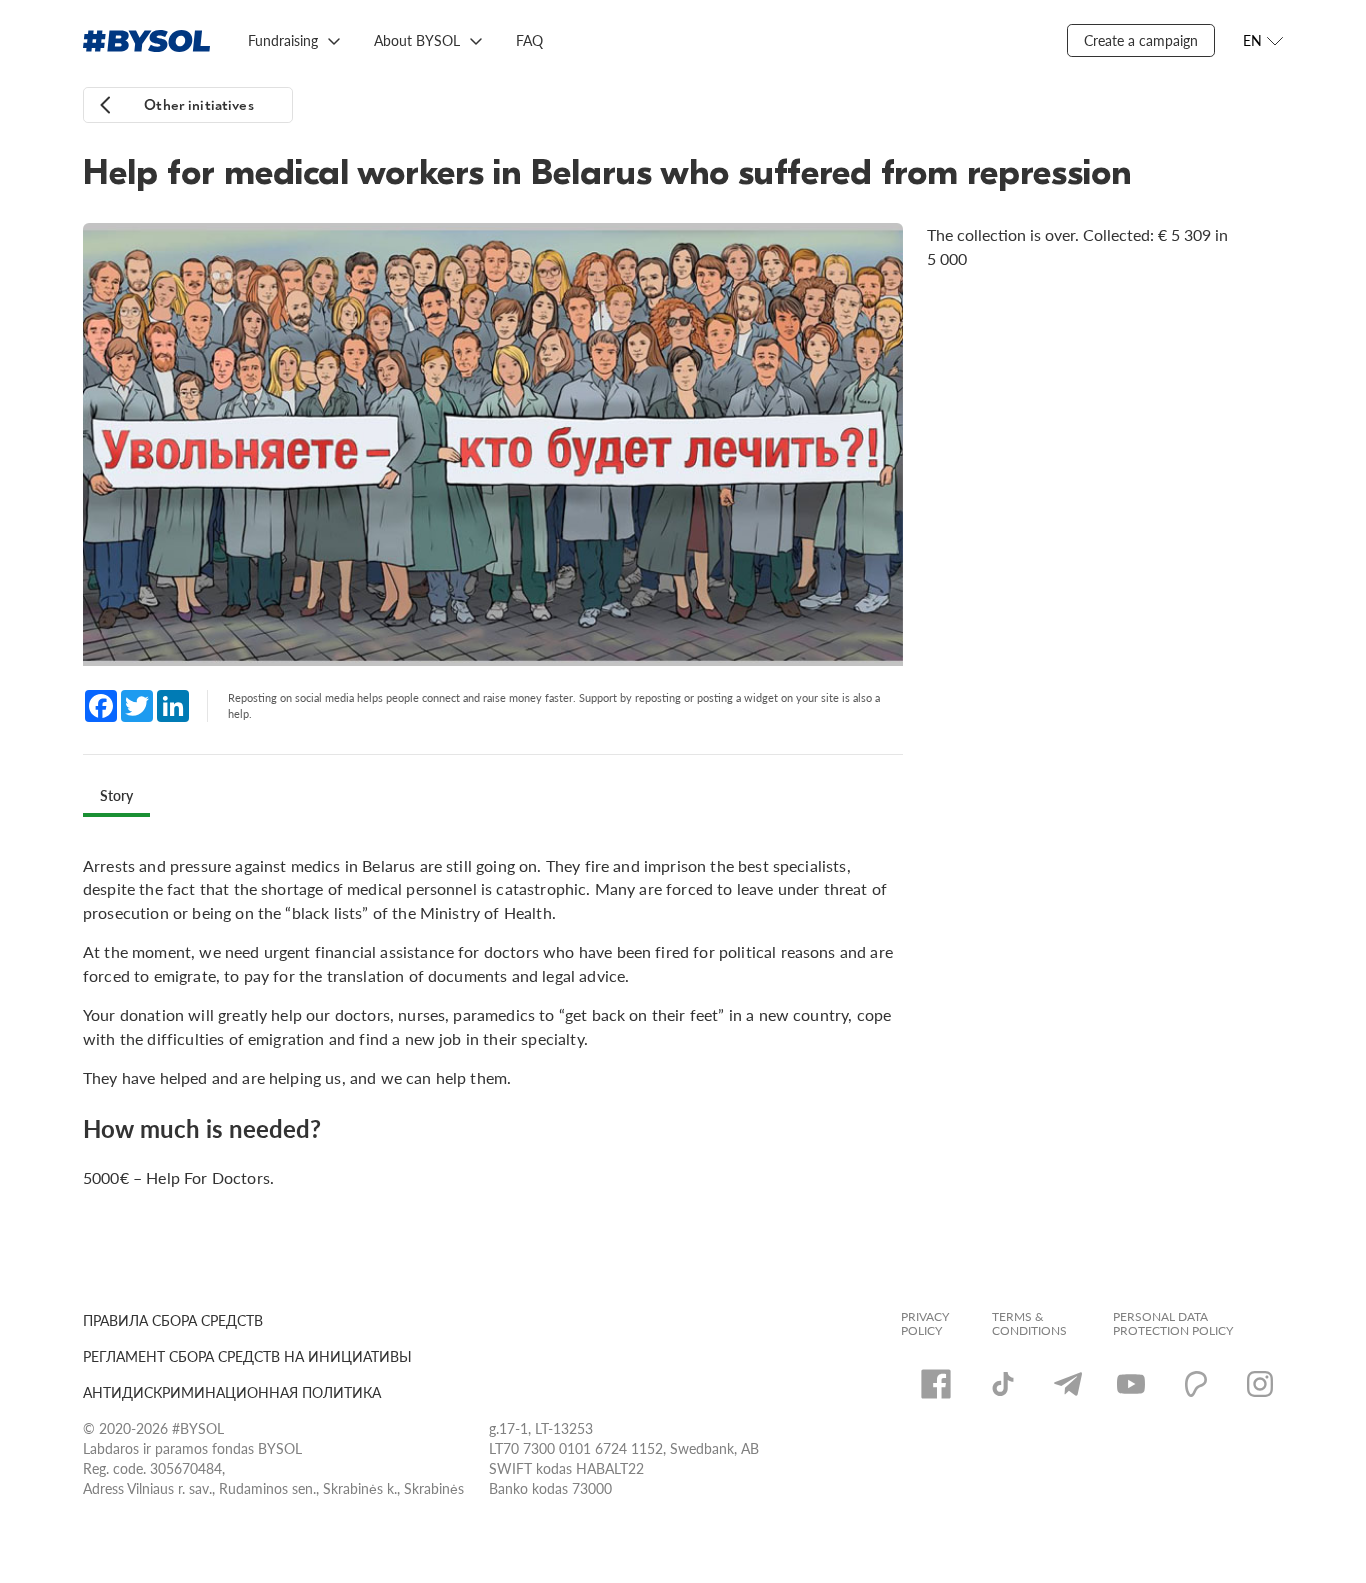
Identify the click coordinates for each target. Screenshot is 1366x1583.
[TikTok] (1003, 1384)
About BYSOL (417, 40)
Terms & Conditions (1029, 1324)
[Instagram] (1260, 1384)
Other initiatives (199, 105)
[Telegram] (1068, 1384)
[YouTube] (1131, 1384)
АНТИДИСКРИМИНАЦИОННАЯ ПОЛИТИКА (232, 1392)
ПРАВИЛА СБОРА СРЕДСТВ (173, 1320)
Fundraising (283, 40)
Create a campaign (1141, 40)
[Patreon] (1196, 1384)
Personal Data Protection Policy (1173, 1324)
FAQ (529, 40)
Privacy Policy (925, 1324)
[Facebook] (936, 1384)
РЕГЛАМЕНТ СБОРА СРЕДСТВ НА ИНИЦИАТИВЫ (247, 1356)
